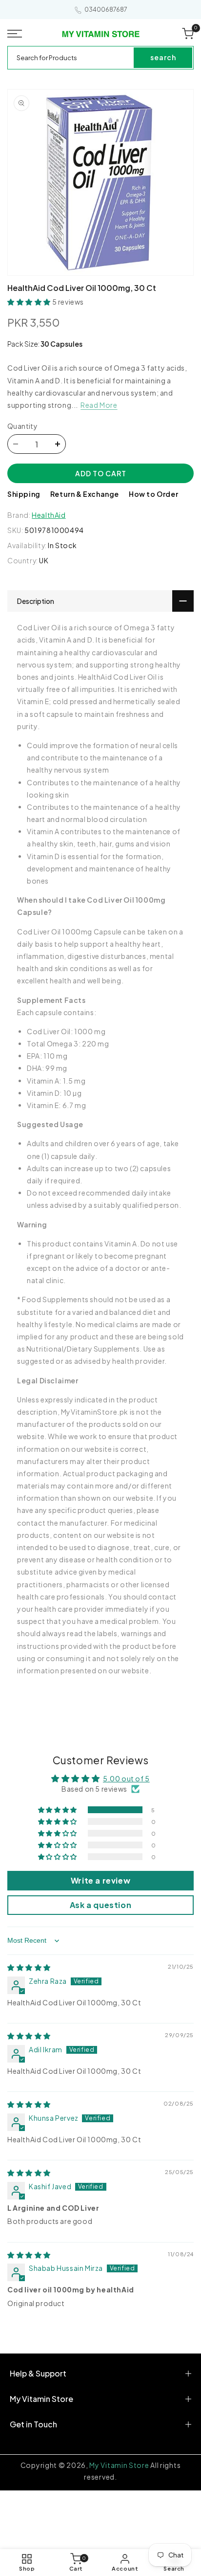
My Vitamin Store (119, 2465)
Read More (99, 405)
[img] (29, 1967)
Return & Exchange (85, 494)
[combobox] (71, 58)
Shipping (24, 494)
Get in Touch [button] (33, 2424)
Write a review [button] (100, 1880)
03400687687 (106, 10)
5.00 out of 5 (126, 1778)
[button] (17, 34)
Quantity (22, 426)
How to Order (153, 494)
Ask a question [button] (100, 1905)
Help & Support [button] (38, 2373)
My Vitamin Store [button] (41, 2399)
